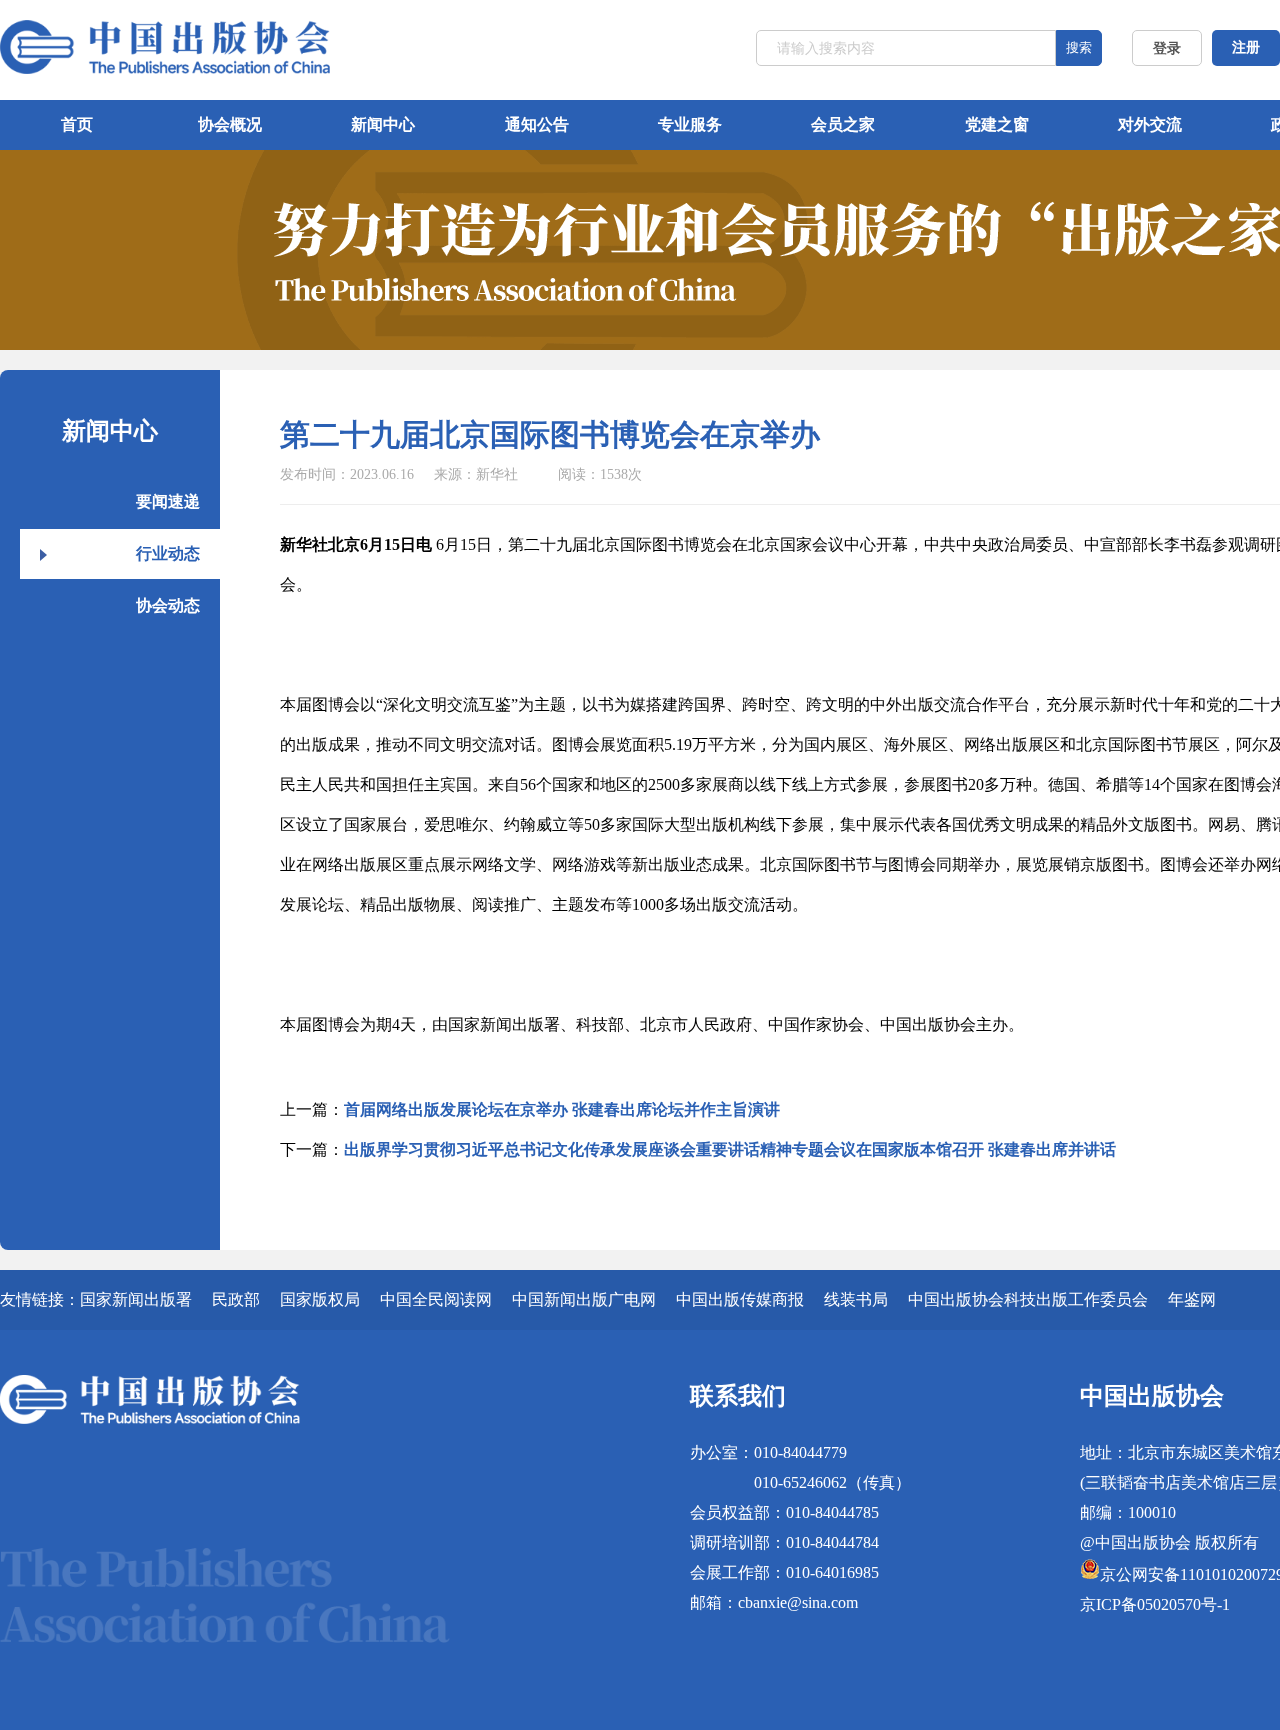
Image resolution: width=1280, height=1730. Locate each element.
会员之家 (843, 124)
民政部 (236, 1299)
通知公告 (537, 124)
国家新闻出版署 (136, 1299)
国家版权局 (320, 1299)
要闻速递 (168, 501)
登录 (1167, 48)
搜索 (1079, 47)
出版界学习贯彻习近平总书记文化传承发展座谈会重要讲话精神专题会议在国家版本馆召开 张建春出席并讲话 (730, 1149)
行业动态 (168, 553)
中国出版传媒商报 (740, 1299)
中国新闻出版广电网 (584, 1299)
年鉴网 (1192, 1299)
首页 (77, 124)
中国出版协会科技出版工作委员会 (1028, 1299)
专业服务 (690, 124)
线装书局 (856, 1299)
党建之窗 (997, 124)
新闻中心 (383, 124)
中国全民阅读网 (436, 1299)
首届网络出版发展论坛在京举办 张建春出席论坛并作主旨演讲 (562, 1109)
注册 (1246, 47)
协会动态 (168, 605)
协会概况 (230, 124)
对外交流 (1150, 124)
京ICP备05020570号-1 (1155, 1604)
